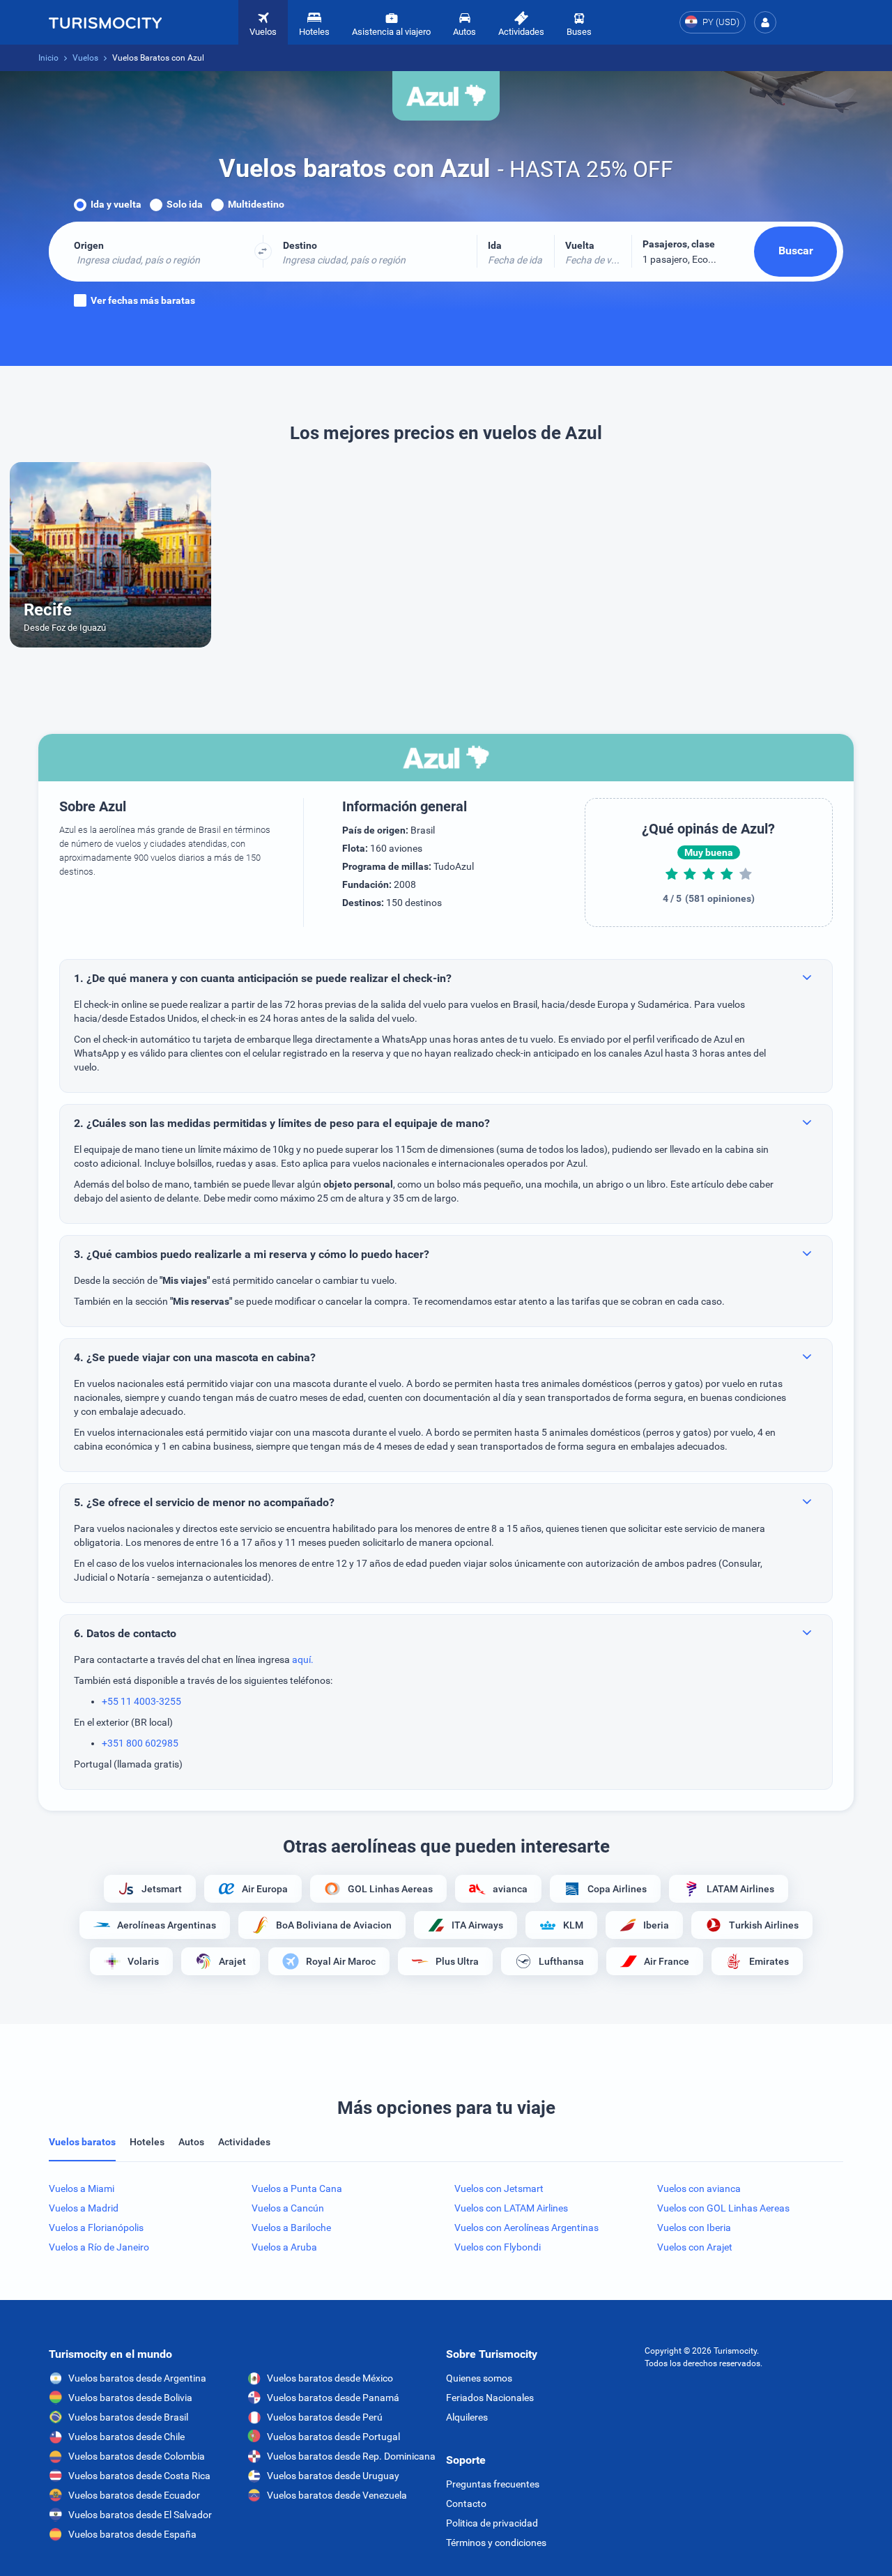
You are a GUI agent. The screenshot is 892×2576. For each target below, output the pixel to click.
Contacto (466, 2504)
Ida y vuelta (116, 204)
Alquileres (467, 2417)
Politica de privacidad (492, 2523)
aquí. (303, 1659)
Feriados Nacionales (490, 2398)
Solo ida (185, 204)
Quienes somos (479, 2378)
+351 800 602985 (140, 1743)
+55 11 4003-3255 (141, 1701)
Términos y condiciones (496, 2543)
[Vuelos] (105, 22)
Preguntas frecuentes (493, 2484)
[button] (765, 22)
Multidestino (256, 204)
